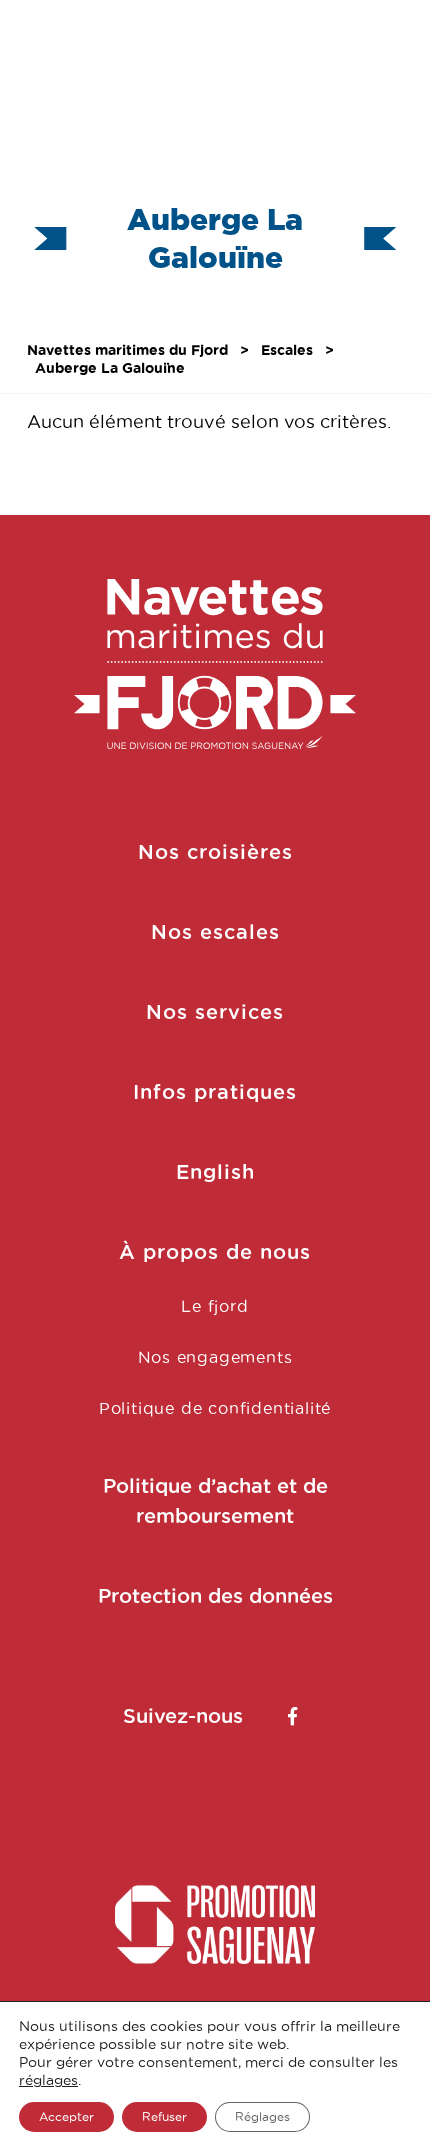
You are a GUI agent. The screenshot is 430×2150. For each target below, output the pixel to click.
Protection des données (215, 1596)
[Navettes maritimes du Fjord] (215, 664)
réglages (48, 2080)
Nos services (215, 1012)
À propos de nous (215, 1252)
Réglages (262, 2116)
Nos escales (215, 932)
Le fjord (214, 1306)
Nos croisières (215, 852)
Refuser (164, 2116)
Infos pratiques (215, 1092)
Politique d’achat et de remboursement (215, 1501)
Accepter (66, 2116)
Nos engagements (215, 1357)
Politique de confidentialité (215, 1408)
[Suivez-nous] (292, 1716)
